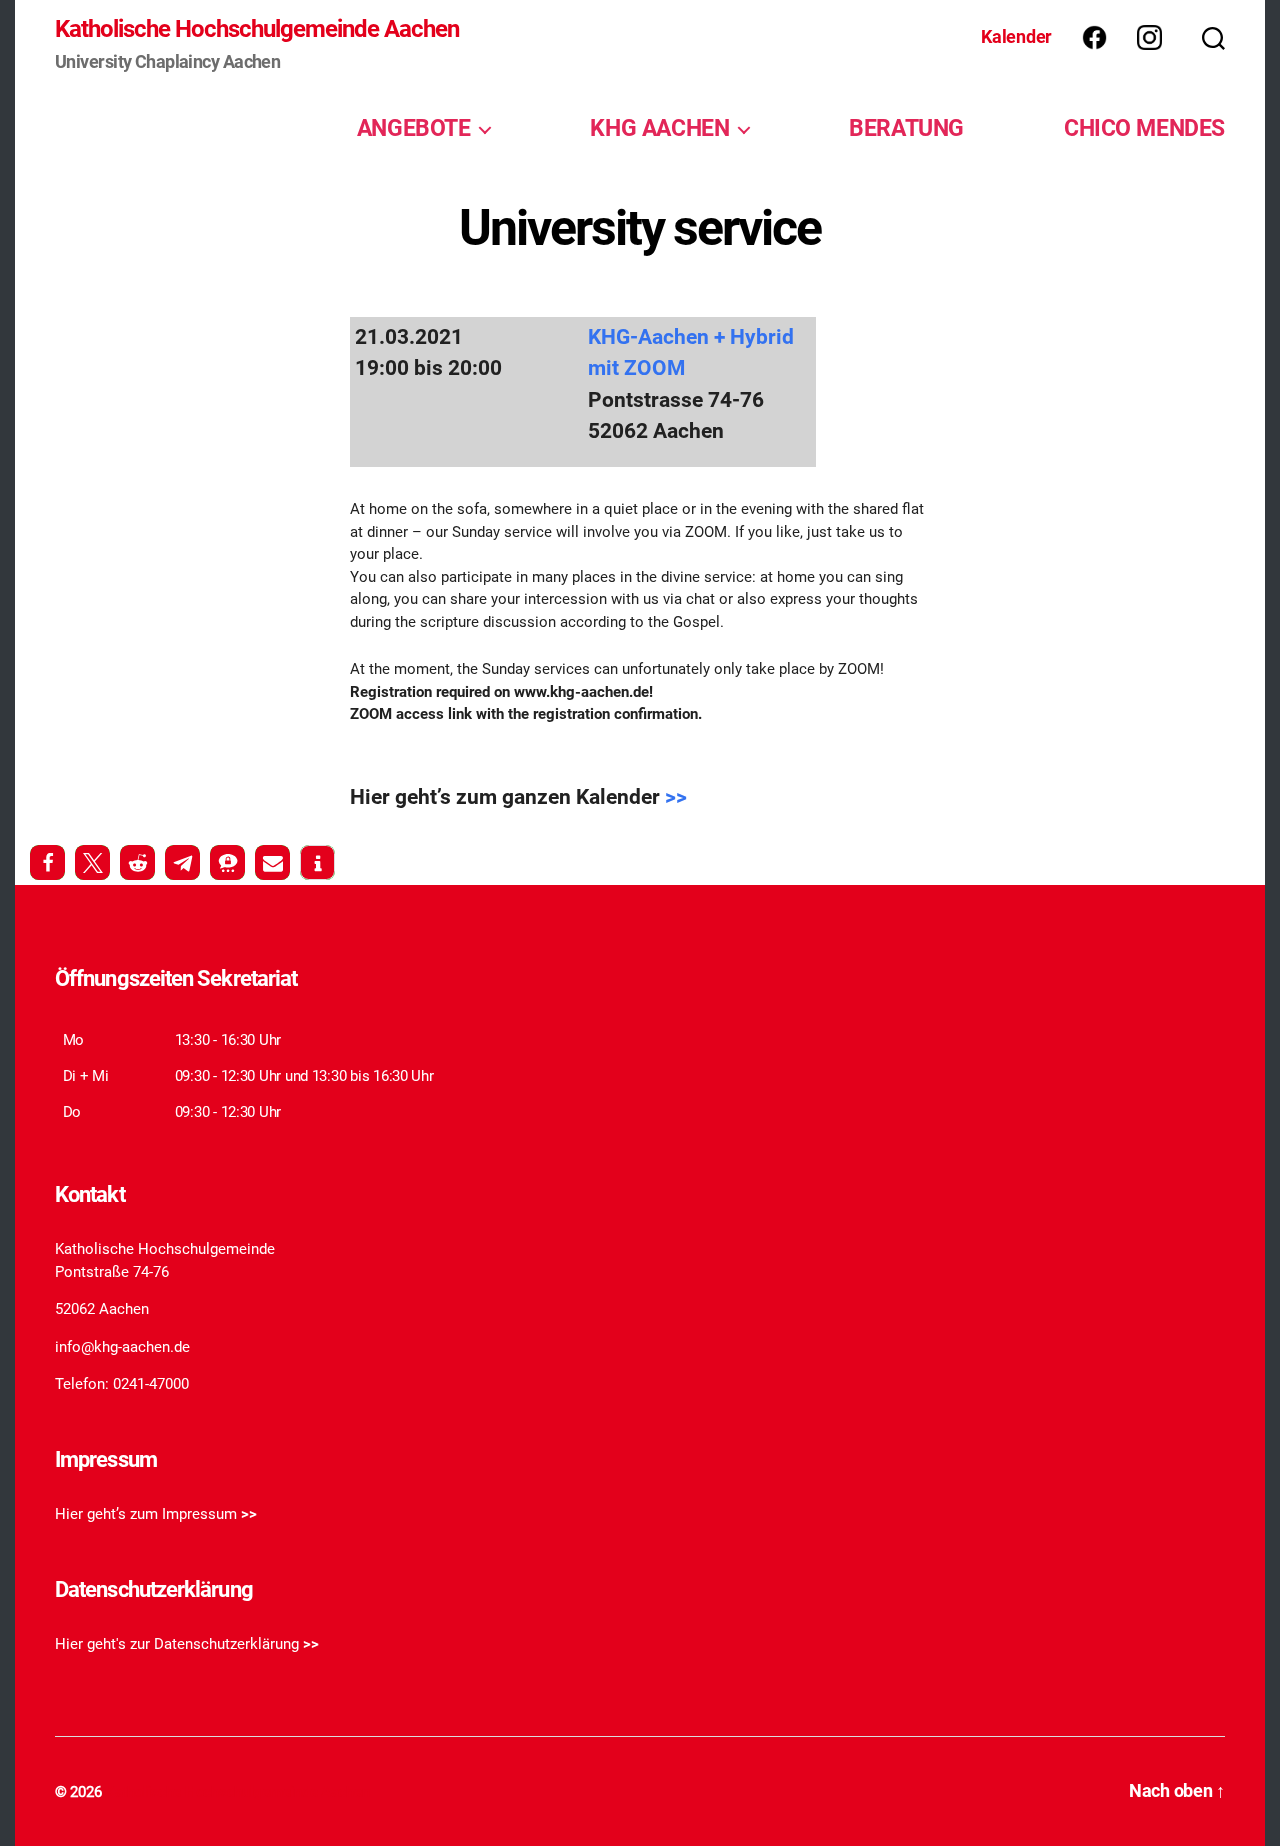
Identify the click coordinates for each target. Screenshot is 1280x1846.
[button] (47, 862)
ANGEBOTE (414, 128)
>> (676, 797)
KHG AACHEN (659, 128)
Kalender (1016, 36)
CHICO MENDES (1144, 128)
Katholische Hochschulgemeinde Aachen (257, 29)
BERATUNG (906, 128)
